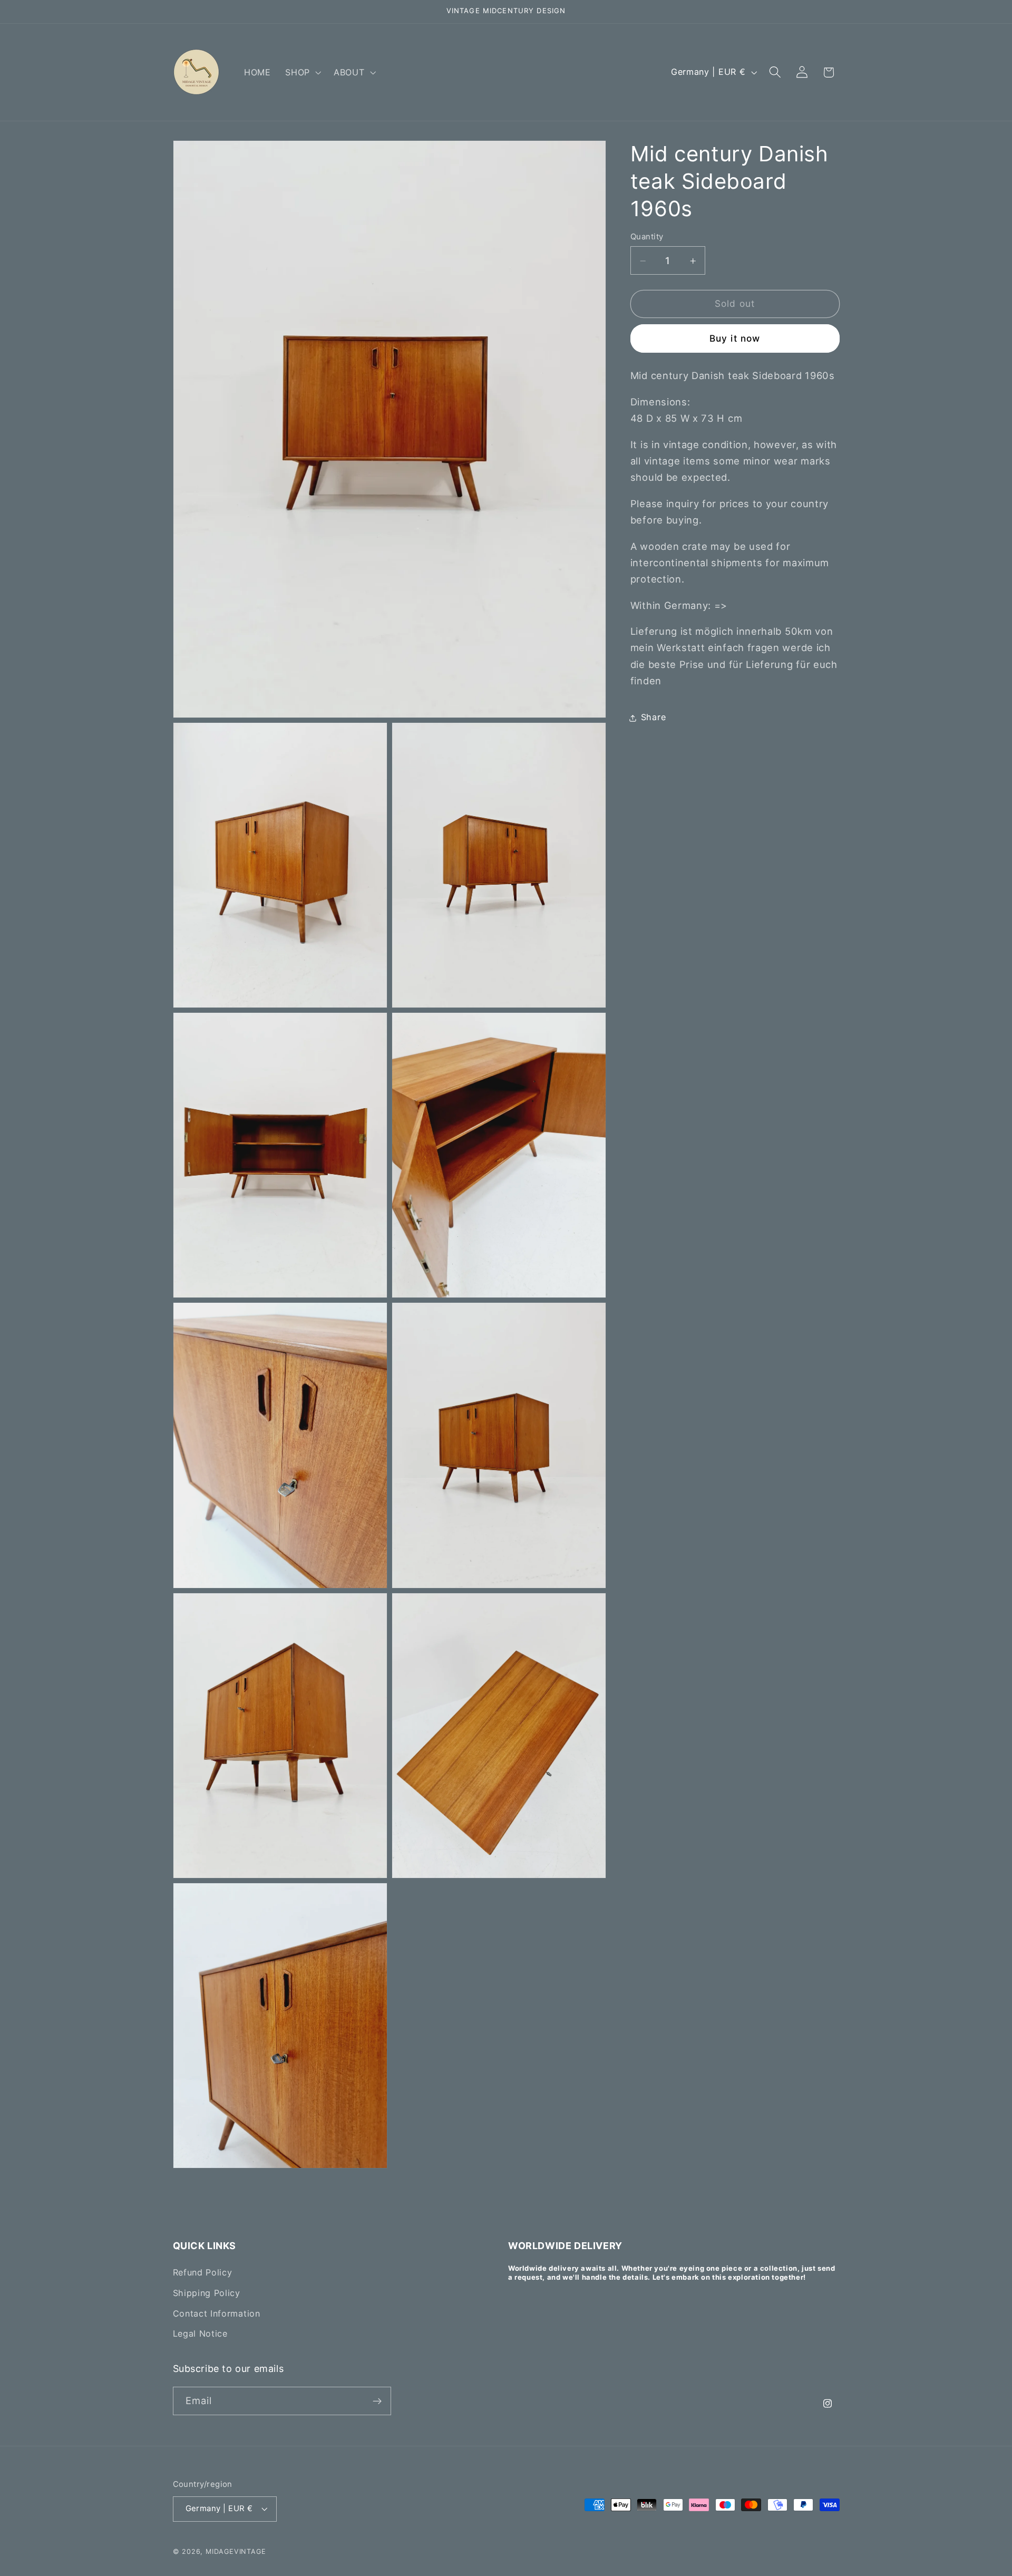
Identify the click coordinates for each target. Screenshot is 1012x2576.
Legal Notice (200, 2334)
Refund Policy (203, 2272)
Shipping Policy (207, 2293)
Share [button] (653, 718)
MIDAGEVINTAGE (236, 2551)
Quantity (647, 237)
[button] (302, 72)
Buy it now (735, 339)
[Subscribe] (377, 2401)
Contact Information (217, 2313)
